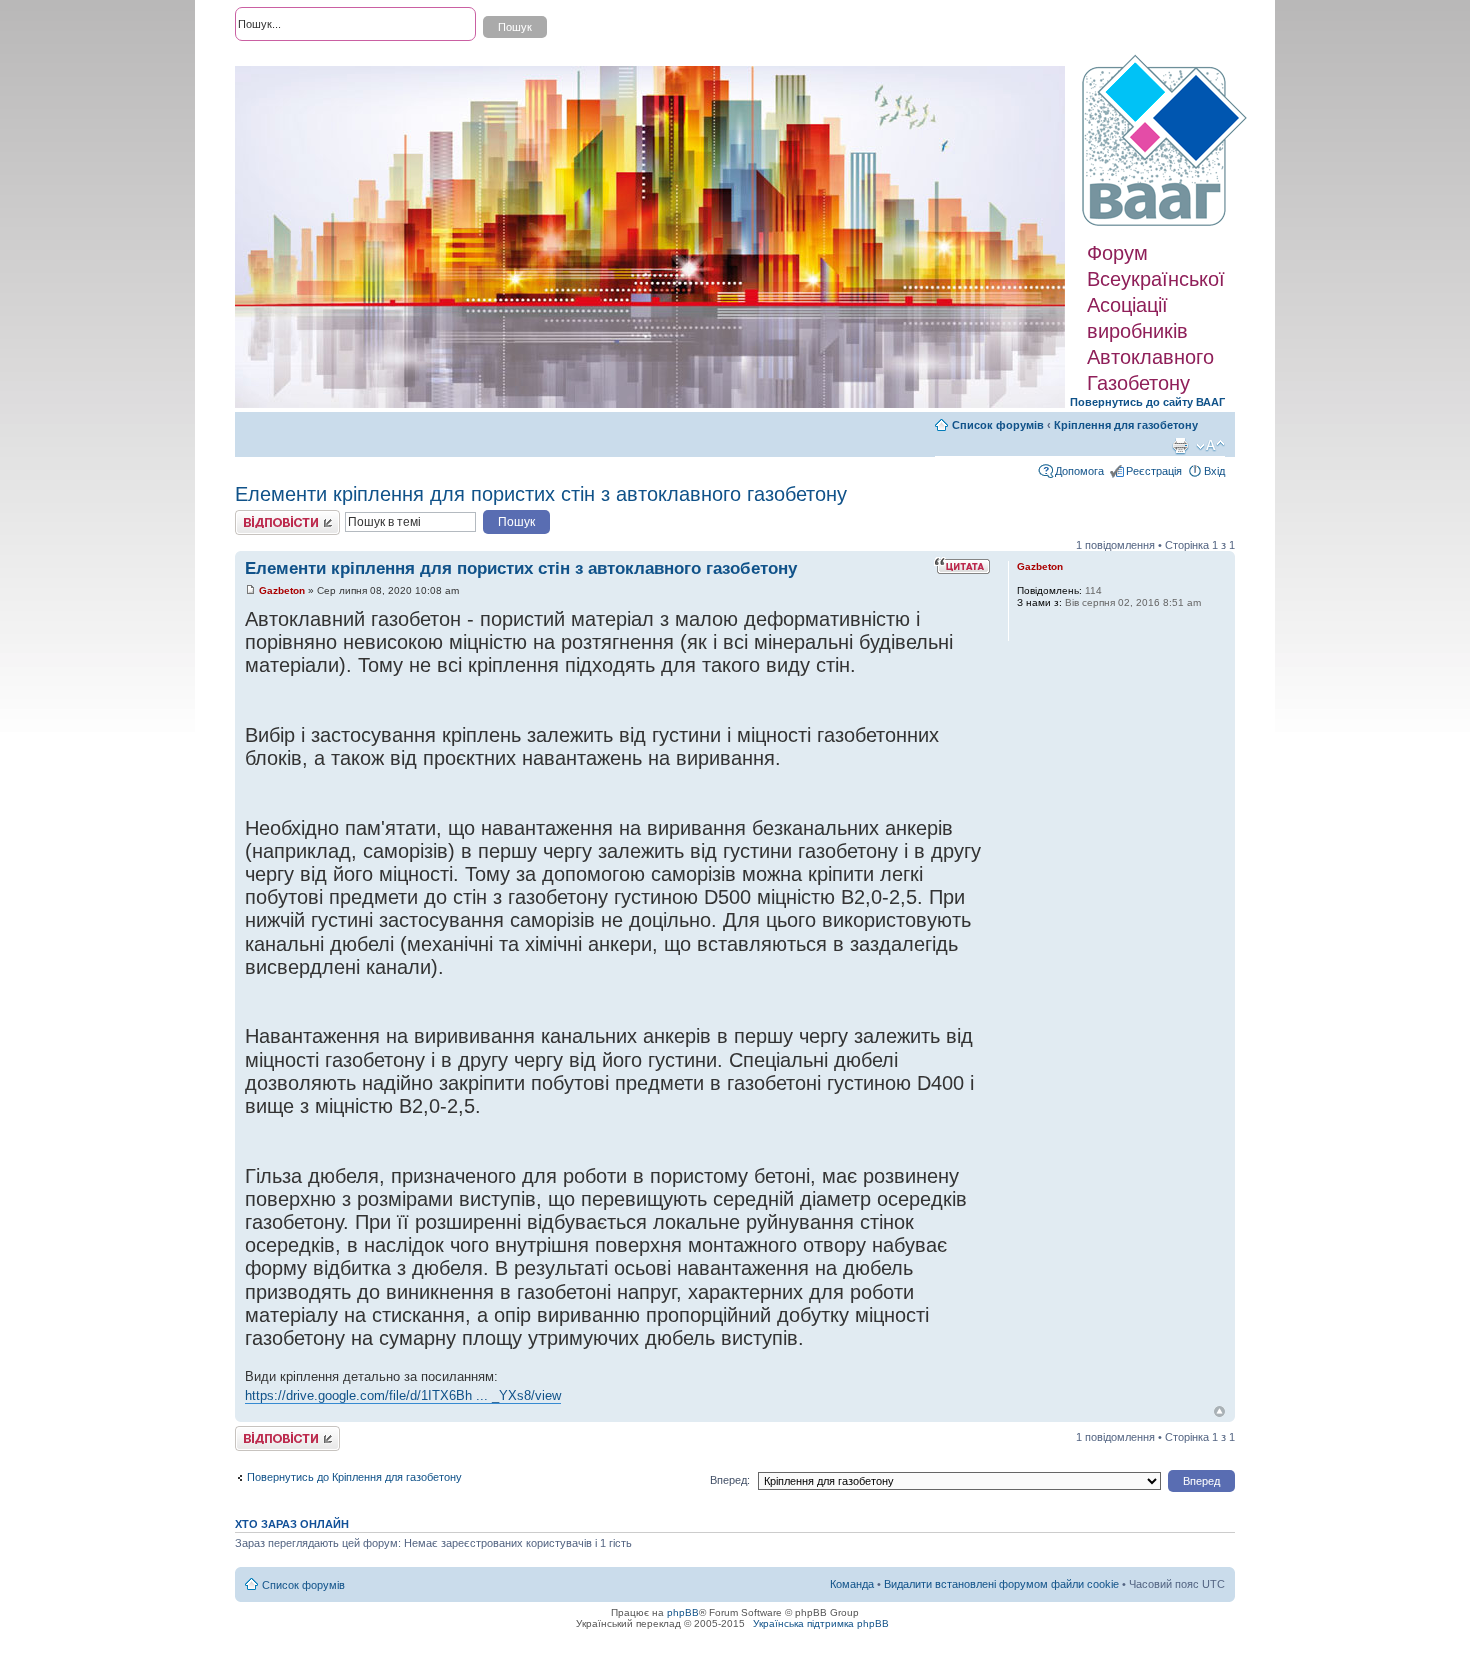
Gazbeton (282, 590)
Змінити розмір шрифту (1210, 446)
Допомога (1079, 471)
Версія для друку (1180, 446)
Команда (852, 1584)
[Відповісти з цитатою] (962, 566)
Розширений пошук (284, 60)
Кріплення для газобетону (1126, 425)
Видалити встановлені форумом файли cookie (1001, 1584)
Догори (1219, 1411)
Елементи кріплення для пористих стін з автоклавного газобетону (541, 494)
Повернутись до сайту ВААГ (1147, 402)
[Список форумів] (1167, 141)
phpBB (683, 1612)
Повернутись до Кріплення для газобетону (354, 1477)
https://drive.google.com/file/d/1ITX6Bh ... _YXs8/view (403, 1395)
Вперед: (730, 1480)
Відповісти (261, 516)
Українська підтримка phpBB (821, 1623)
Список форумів (998, 425)
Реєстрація (1154, 471)
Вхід (1214, 471)
